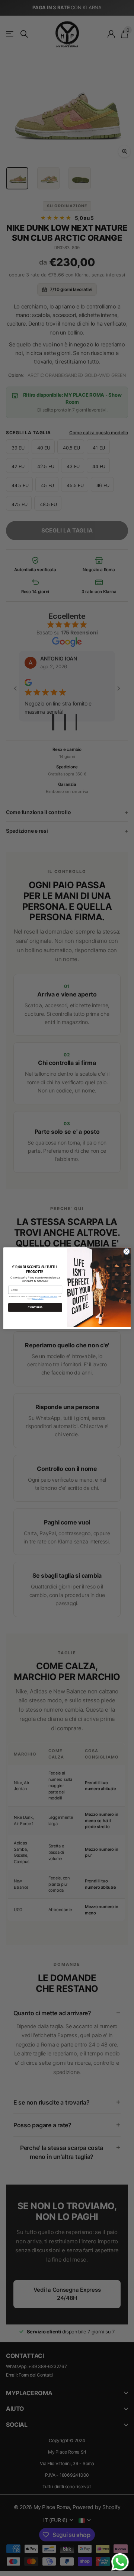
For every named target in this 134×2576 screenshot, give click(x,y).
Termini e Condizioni (49, 1296)
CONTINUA (35, 1307)
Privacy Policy (38, 1299)
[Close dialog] (126, 1251)
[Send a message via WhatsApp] (120, 2562)
